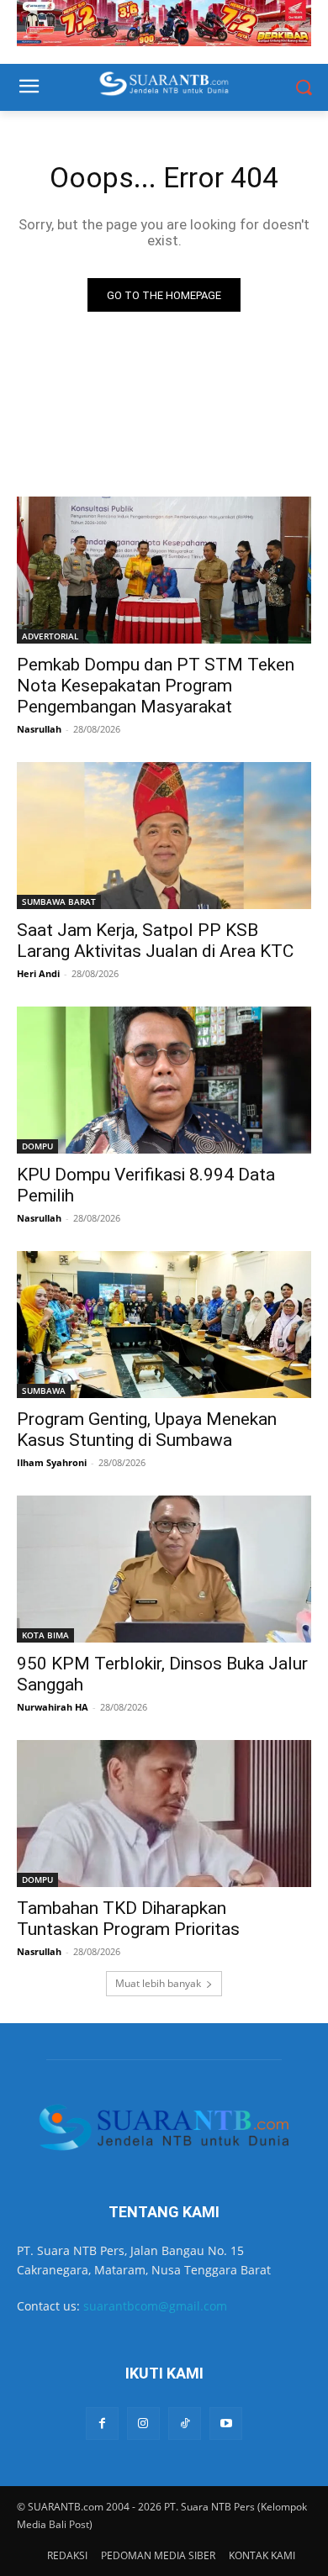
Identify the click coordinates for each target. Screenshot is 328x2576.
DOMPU (37, 1146)
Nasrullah (39, 729)
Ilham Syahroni (52, 1462)
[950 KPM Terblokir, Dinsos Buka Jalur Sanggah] (164, 1569)
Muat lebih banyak (158, 1983)
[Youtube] (226, 2424)
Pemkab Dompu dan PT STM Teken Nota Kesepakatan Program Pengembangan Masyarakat (156, 686)
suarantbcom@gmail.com (155, 2306)
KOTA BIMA (45, 1635)
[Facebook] (102, 2424)
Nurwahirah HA (53, 1707)
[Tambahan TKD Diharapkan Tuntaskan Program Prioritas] (164, 1814)
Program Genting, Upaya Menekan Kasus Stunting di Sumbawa (147, 1430)
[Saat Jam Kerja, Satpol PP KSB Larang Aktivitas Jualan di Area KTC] (164, 836)
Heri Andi (38, 973)
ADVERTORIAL (50, 636)
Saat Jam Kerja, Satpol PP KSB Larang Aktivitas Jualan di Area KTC (155, 941)
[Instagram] (143, 2424)
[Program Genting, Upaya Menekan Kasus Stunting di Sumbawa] (164, 1325)
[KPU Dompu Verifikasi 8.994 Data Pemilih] (164, 1080)
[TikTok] (185, 2424)
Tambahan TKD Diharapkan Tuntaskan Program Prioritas (128, 1919)
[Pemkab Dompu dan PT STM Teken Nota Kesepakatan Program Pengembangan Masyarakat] (164, 570)
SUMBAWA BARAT (59, 902)
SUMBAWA (44, 1391)
